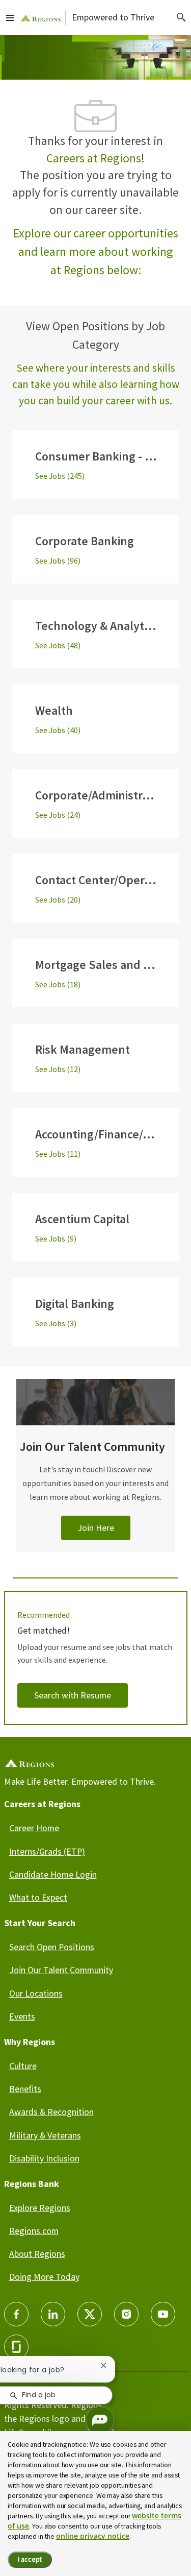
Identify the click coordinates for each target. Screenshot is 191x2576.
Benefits (25, 2089)
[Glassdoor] (16, 2347)
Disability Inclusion (44, 2158)
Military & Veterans (45, 2135)
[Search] (181, 17)
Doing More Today (44, 2277)
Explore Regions (40, 2208)
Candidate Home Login (53, 1874)
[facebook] (16, 2314)
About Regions (37, 2254)
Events (22, 2016)
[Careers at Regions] (41, 18)
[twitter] (90, 2314)
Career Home (34, 1828)
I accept (30, 2559)
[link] (96, 1478)
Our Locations (36, 1993)
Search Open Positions (52, 1947)
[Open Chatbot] (100, 2420)
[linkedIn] (53, 2314)
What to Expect (38, 1897)
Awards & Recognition (51, 2112)
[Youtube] (163, 2314)
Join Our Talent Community (61, 1970)
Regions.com (34, 2231)
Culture (23, 2066)
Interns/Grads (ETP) (47, 1851)
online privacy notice (93, 2536)
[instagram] (126, 2314)
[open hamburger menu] (10, 17)
